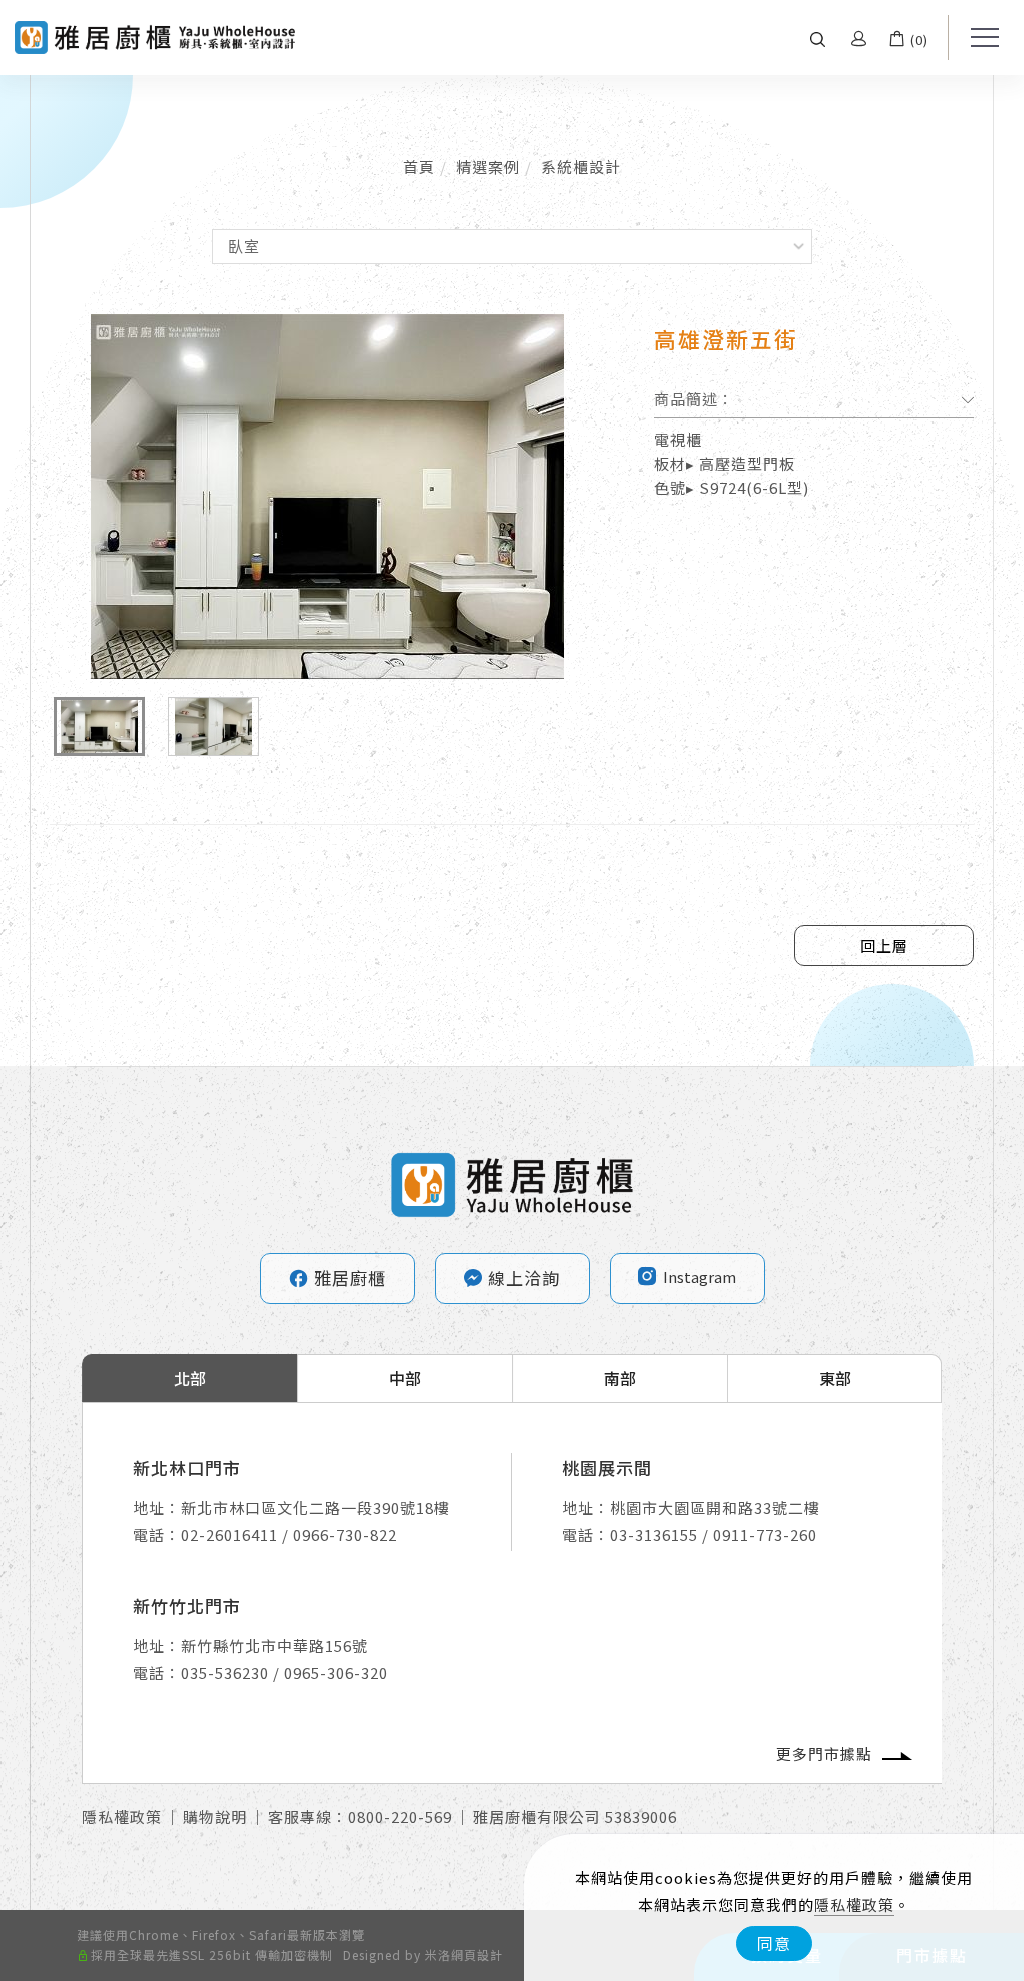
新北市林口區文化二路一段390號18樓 (315, 1507)
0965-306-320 (336, 1672)
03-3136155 (654, 1534)
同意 (774, 1943)
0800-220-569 (400, 1816)
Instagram (699, 1276)
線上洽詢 (524, 1277)
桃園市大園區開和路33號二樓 (715, 1507)
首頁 (419, 166)
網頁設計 (477, 1954)
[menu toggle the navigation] (979, 38)
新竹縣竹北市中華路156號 (274, 1645)
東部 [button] (835, 1378)
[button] (817, 37)
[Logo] (155, 35)
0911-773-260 (765, 1534)
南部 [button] (620, 1378)
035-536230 (225, 1672)
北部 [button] (190, 1378)
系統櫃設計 (581, 166)
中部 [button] (405, 1378)
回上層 (884, 945)
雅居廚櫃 (337, 1277)
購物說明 (215, 1816)
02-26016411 (229, 1534)
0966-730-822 (345, 1534)
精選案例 (488, 166)
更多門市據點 (824, 1753)
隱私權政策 (854, 1904)
